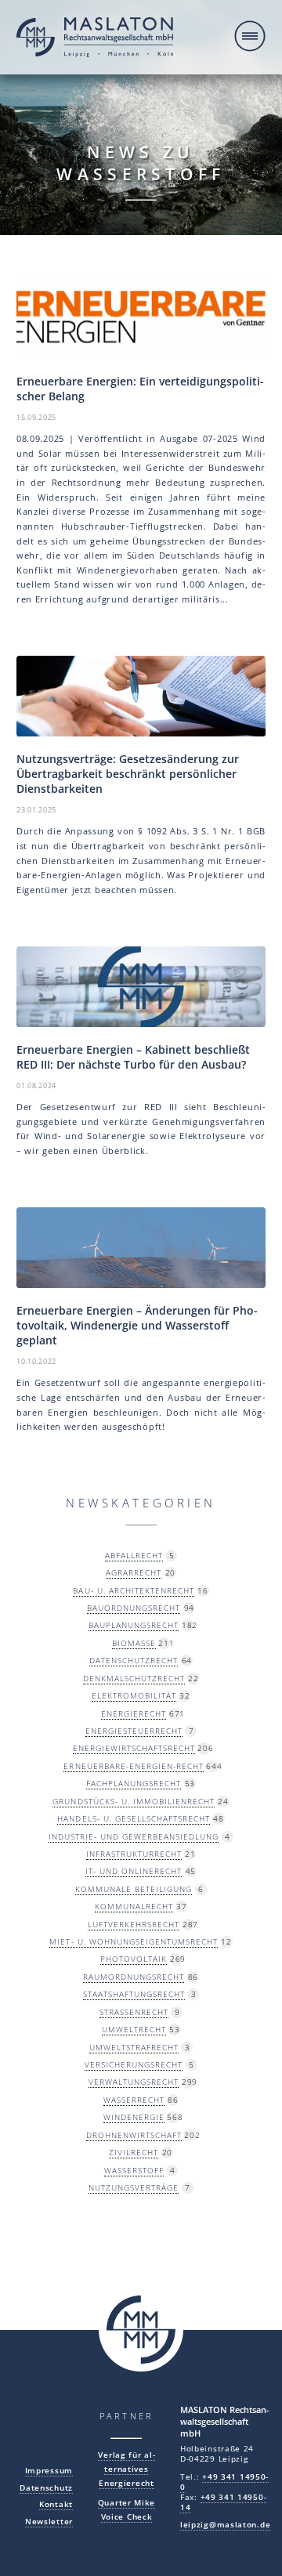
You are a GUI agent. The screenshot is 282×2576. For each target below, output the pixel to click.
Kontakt (56, 2504)
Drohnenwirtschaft (134, 2135)
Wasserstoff (134, 2170)
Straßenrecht (134, 2012)
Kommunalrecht (134, 1906)
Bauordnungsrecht (134, 1608)
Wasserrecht (134, 2100)
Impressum (49, 2471)
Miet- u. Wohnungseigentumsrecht (133, 1941)
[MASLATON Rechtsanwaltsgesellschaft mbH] (95, 39)
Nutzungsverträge (134, 2187)
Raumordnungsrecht (134, 1977)
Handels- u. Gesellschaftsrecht (133, 1818)
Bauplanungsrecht (134, 1625)
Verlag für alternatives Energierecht (126, 2469)
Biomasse (134, 1643)
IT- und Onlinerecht (134, 1871)
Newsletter (49, 2522)
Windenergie (134, 2117)
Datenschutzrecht (134, 1660)
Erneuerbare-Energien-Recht (133, 1766)
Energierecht (134, 1713)
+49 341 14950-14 (223, 2502)
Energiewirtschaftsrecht (134, 1748)
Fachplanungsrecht (134, 1783)
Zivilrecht (134, 2152)
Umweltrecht (134, 2029)
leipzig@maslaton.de (225, 2525)
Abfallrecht (134, 1555)
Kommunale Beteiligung (134, 1889)
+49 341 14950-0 (224, 2482)
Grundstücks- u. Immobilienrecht (133, 1801)
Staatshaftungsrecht (134, 1994)
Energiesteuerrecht (134, 1731)
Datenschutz (46, 2488)
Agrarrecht (134, 1572)
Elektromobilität (134, 1695)
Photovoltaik (134, 1959)
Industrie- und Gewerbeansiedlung (134, 1836)
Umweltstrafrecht (134, 2047)
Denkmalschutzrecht (134, 1678)
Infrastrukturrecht (134, 1854)
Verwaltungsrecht (134, 2082)
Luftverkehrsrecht (134, 1924)
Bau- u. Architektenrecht (133, 1590)
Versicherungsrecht (134, 2064)
